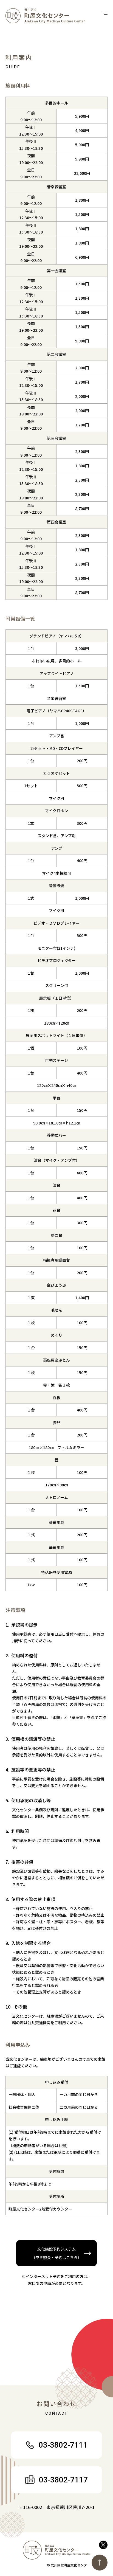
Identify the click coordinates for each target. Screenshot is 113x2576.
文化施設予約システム (56, 2253)
